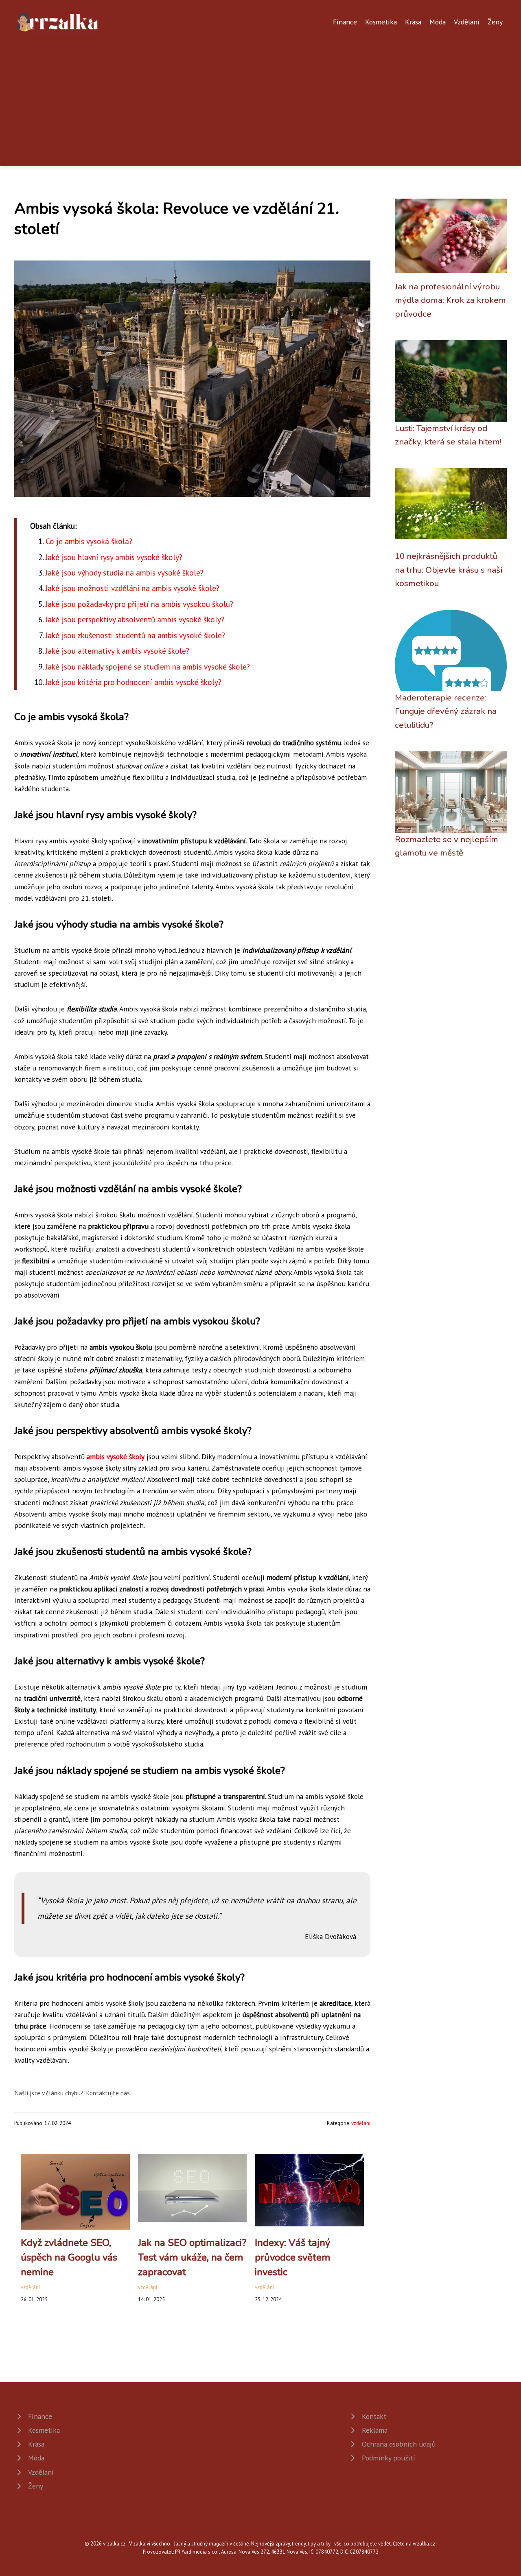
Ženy (495, 22)
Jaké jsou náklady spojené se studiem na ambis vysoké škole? (148, 666)
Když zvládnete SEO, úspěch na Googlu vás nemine (69, 2257)
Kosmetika (381, 22)
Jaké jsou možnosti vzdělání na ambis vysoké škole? (132, 588)
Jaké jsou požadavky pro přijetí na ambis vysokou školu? (139, 604)
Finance (345, 22)
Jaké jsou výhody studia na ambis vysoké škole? (125, 572)
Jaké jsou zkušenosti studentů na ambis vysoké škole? (135, 635)
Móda (438, 22)
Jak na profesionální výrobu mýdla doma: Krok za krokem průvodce (450, 300)
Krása (413, 22)
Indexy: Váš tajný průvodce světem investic (293, 2257)
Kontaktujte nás (108, 2093)
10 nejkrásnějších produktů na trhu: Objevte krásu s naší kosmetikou (449, 570)
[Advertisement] (260, 95)
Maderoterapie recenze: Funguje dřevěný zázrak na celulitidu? (446, 711)
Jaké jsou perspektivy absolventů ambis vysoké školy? (135, 619)
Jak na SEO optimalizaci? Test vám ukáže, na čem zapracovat (192, 2257)
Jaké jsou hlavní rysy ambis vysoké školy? (114, 557)
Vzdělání (467, 22)
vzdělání (361, 2123)
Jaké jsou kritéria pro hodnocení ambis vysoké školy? (134, 682)
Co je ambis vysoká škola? (89, 541)
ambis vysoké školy (116, 1457)
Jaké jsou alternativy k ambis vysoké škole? (117, 651)
